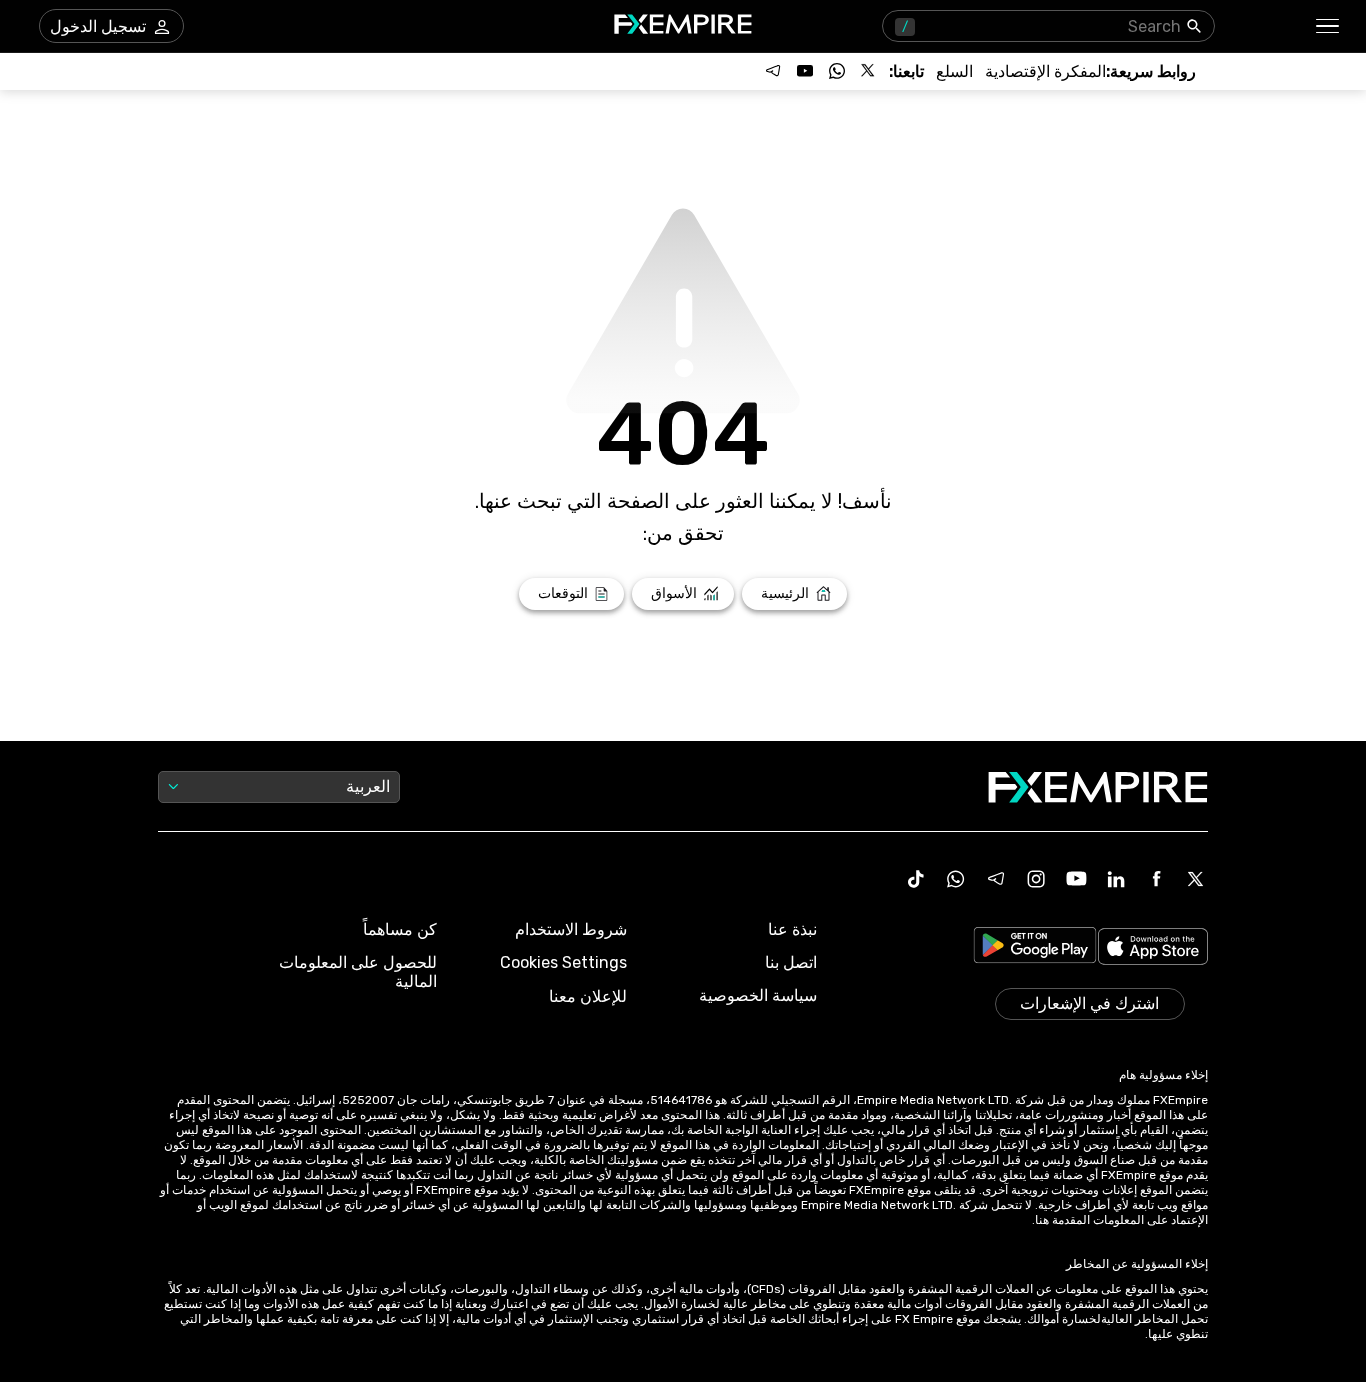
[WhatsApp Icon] (956, 879)
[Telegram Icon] (996, 879)
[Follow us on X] (869, 71)
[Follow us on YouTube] (805, 71)
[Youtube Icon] (1076, 879)
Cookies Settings (563, 962)
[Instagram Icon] (1036, 879)
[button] (1328, 26)
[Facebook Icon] (1156, 879)
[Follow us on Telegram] (773, 71)
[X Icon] (1196, 879)
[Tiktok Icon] (916, 879)
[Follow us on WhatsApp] (837, 71)
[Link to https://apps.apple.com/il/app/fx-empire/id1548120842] (1153, 948)
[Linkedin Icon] (1116, 879)
